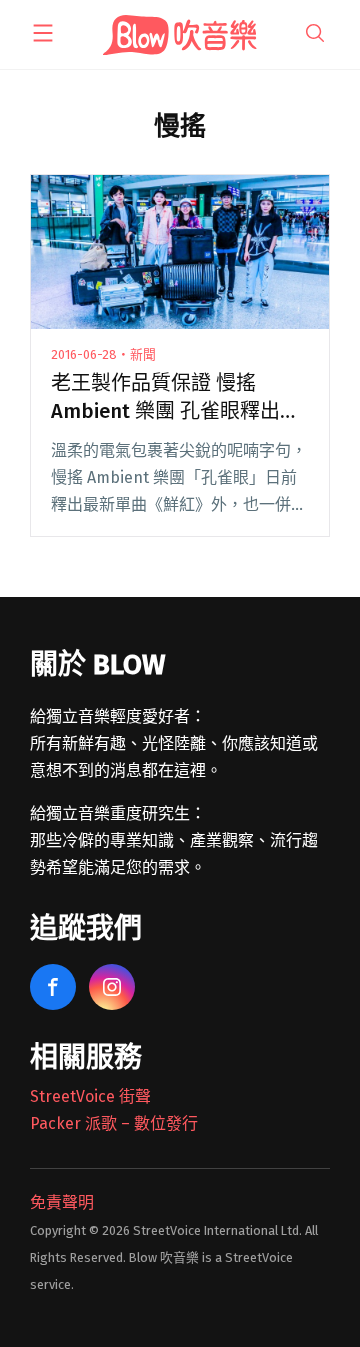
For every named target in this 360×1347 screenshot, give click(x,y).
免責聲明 (62, 1202)
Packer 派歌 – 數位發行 (114, 1123)
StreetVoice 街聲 (90, 1096)
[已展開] (43, 33)
